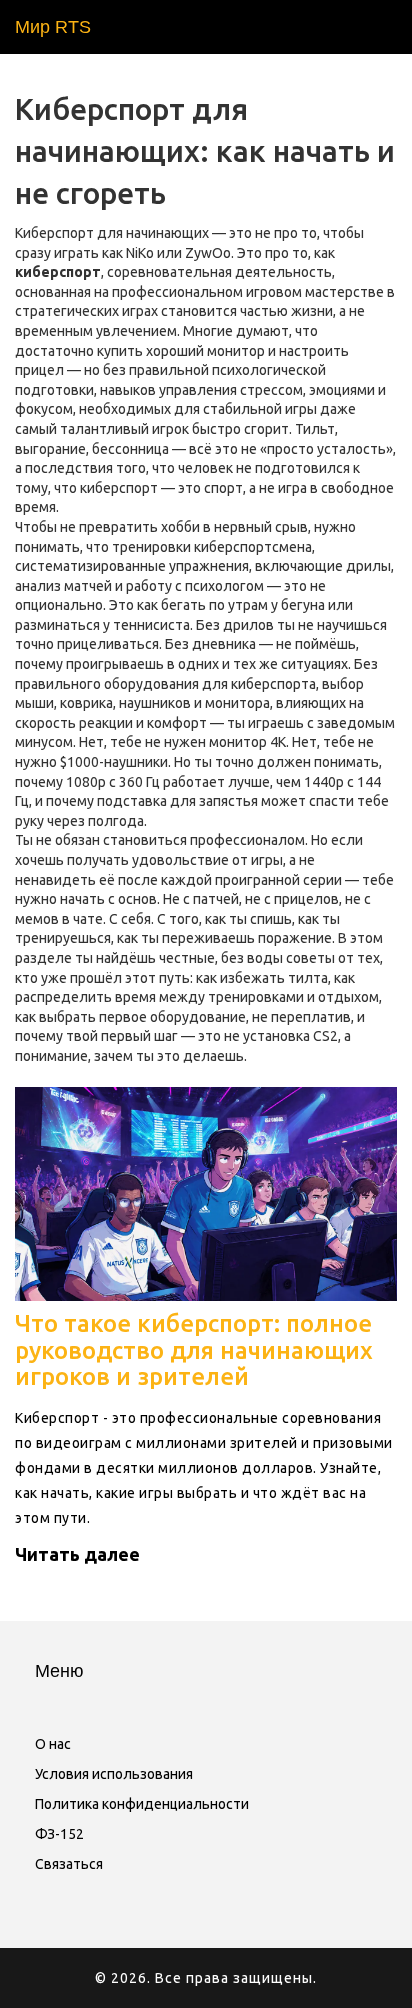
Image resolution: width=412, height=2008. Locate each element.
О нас (53, 1744)
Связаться (69, 1864)
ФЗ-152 (59, 1834)
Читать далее (77, 1554)
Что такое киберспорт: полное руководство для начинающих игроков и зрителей (194, 1350)
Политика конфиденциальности (142, 1804)
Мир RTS (53, 27)
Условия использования (114, 1774)
